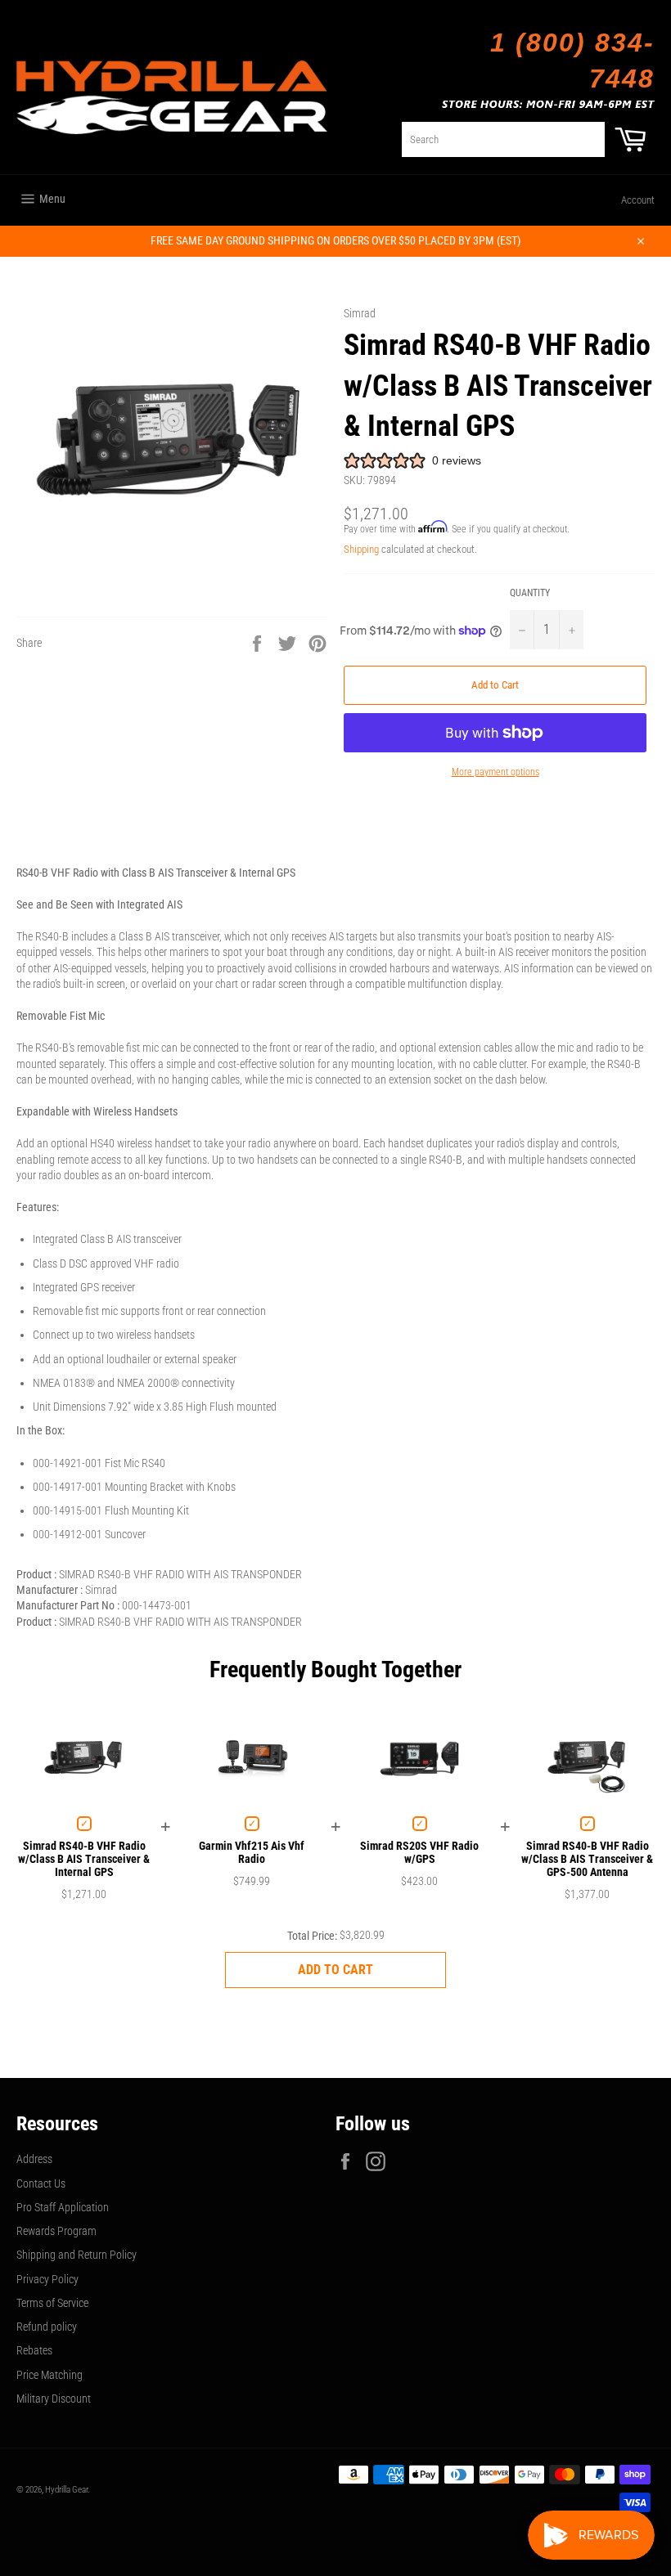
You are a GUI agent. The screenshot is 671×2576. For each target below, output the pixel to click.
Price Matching (50, 2375)
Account (638, 200)
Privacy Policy (47, 2279)
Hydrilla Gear (66, 2490)
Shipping (361, 549)
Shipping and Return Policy (77, 2255)
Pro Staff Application (63, 2207)
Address (34, 2159)
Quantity (530, 593)
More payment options (495, 772)
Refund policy (47, 2327)
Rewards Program (56, 2231)
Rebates (34, 2350)
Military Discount (54, 2399)
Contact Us (41, 2183)
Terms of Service (52, 2303)
